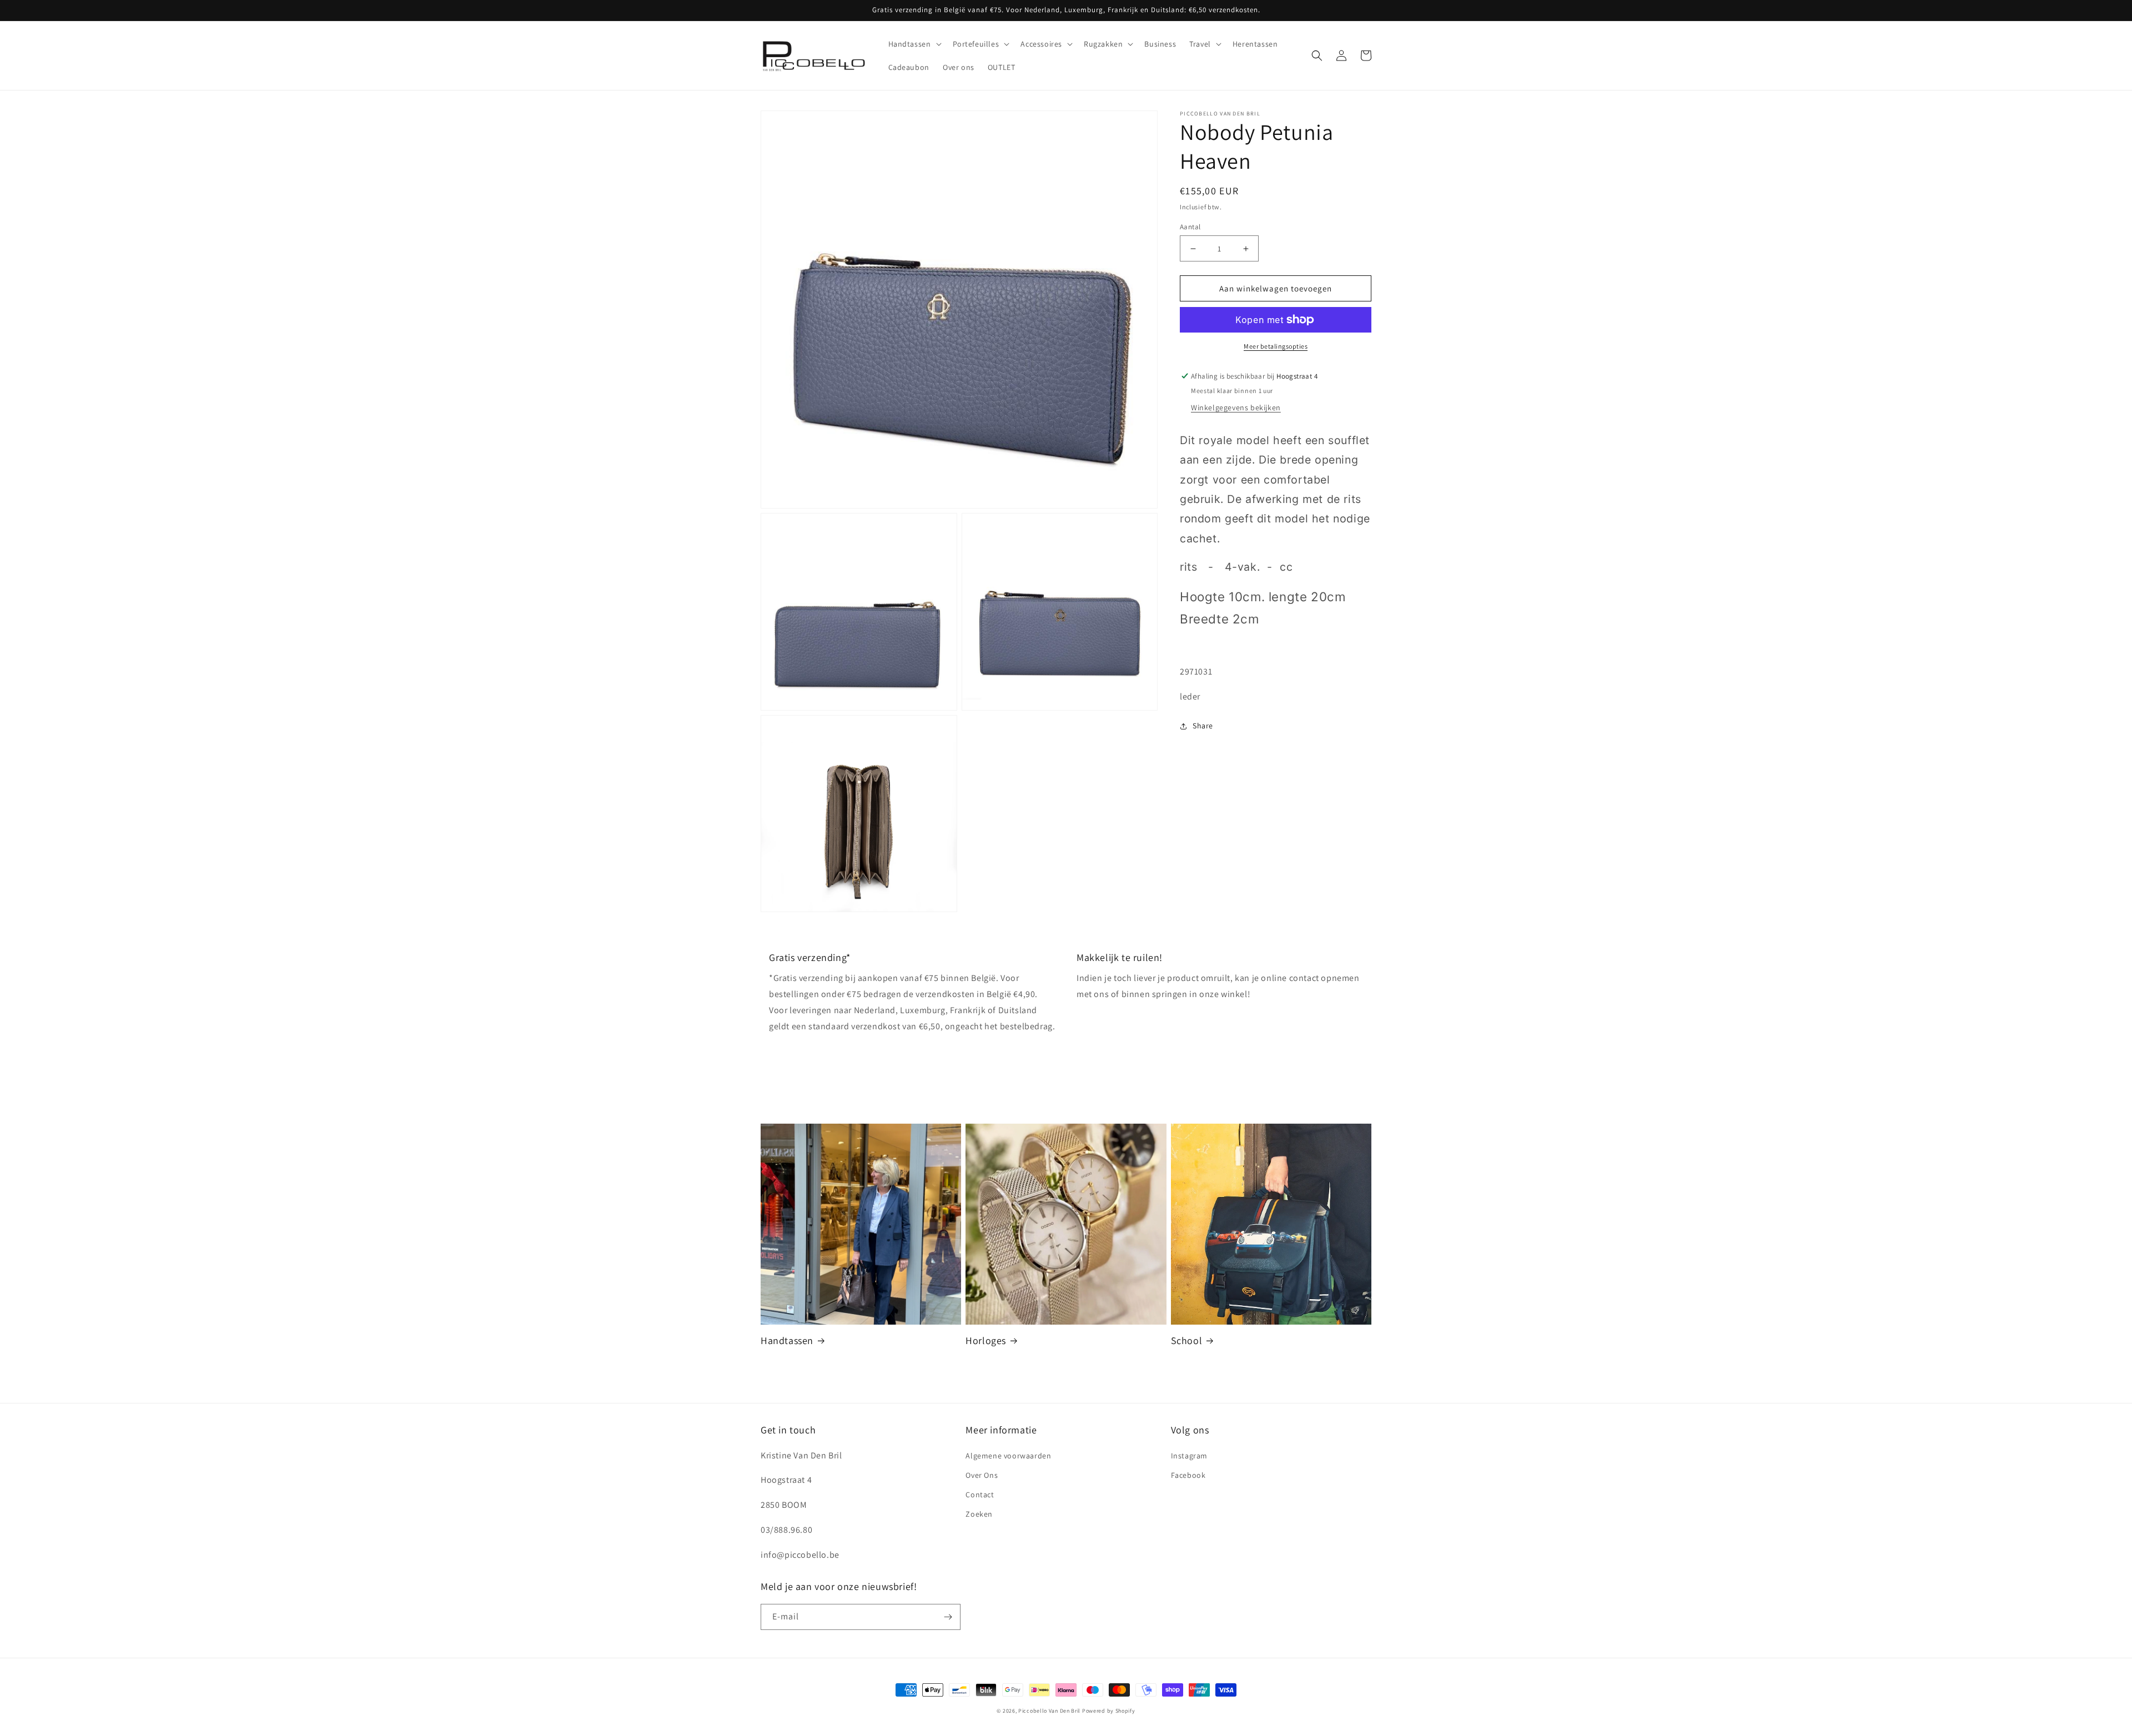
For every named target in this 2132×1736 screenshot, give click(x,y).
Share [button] (1203, 726)
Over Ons (982, 1475)
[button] (914, 44)
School (1187, 1340)
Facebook (1188, 1475)
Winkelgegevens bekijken (1236, 407)
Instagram (1189, 1456)
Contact (980, 1495)
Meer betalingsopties (1276, 346)
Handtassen (787, 1340)
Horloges (986, 1340)
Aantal (1190, 227)
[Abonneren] (948, 1617)
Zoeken (979, 1514)
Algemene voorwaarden (1008, 1456)
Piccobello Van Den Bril (1049, 1711)
